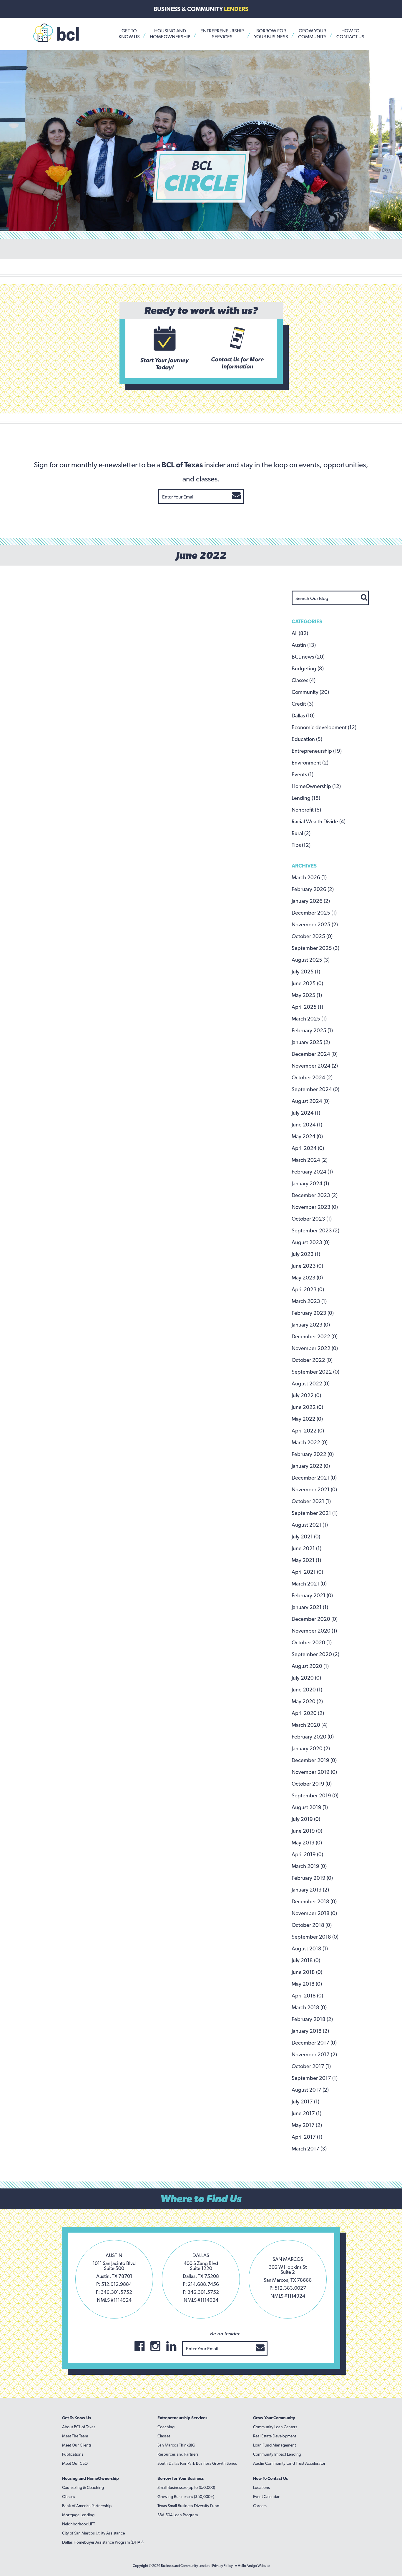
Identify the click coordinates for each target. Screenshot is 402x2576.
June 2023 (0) (307, 1266)
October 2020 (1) (312, 1642)
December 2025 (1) (314, 913)
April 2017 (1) (307, 2137)
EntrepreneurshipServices (222, 34)
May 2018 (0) (307, 1984)
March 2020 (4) (310, 1725)
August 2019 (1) (310, 1807)
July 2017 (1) (305, 2101)
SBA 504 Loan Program (178, 2515)
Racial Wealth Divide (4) (319, 821)
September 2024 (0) (315, 1089)
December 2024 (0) (315, 1054)
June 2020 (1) (307, 1690)
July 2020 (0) (306, 1678)
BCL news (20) (308, 657)
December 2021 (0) (314, 1478)
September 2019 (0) (315, 1795)
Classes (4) (304, 680)
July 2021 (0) (306, 1537)
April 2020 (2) (308, 1713)
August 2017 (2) (310, 2090)
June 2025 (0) (307, 983)
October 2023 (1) (312, 1219)
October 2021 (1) (311, 1501)
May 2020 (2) (307, 1701)
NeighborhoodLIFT (79, 2524)
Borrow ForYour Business (271, 34)
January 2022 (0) (311, 1466)
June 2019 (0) (307, 1831)
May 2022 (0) (307, 1419)
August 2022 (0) (311, 1383)
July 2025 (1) (306, 972)
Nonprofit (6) (306, 810)
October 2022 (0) (312, 1360)
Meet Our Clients (77, 2445)
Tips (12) (301, 845)
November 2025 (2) (315, 924)
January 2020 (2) (311, 1748)
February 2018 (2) (312, 2019)
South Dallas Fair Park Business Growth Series (197, 2463)
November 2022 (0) (315, 1348)
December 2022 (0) (315, 1336)
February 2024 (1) (312, 1172)
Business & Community (201, 9)
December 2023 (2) (315, 1195)
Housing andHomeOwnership (170, 34)
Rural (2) (301, 833)
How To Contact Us (270, 2478)
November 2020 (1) (314, 1631)
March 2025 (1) (309, 1019)
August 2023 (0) (311, 1242)
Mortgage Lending (78, 2515)
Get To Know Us (77, 2418)
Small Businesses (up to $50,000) (186, 2487)
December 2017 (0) (314, 2043)
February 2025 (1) (312, 1030)
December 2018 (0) (314, 1901)
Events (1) (303, 774)
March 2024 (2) (310, 1160)
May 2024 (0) (307, 1136)
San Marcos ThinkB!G (176, 2445)
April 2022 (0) (308, 1431)
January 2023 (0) (311, 1325)
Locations (261, 2487)
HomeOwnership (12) (316, 786)
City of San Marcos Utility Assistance (93, 2533)
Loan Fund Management (274, 2445)
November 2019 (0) (314, 1772)
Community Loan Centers (275, 2427)
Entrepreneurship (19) (317, 751)
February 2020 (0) (313, 1737)
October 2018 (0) (312, 1925)
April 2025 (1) (307, 1007)
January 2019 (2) (310, 1890)
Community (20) (310, 692)
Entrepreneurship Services (182, 2418)
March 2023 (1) (309, 1301)
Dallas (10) (303, 716)
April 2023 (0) (308, 1289)
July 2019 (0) (306, 1819)
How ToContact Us (350, 34)
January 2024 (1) (310, 1183)
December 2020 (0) (315, 1619)
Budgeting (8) (308, 668)
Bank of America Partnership (87, 2506)
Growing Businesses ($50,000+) (186, 2497)
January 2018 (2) (310, 2031)
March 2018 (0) (309, 2007)
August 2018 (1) (310, 1948)
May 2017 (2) (307, 2125)
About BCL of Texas (79, 2427)
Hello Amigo (247, 2566)
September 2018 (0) (315, 1937)
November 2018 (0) (314, 1913)
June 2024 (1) (307, 1125)
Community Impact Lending (277, 2454)
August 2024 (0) (311, 1101)
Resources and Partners (178, 2454)
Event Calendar (266, 2497)
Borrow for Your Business (181, 2478)
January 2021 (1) (310, 1607)
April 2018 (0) (307, 1996)
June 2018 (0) (307, 1972)
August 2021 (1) (310, 1525)
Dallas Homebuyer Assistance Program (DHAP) (103, 2542)
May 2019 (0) (307, 1843)
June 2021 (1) (307, 1548)
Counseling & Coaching (83, 2487)
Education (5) (307, 739)
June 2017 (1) (307, 2113)
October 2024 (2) (312, 1077)
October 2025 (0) (312, 936)
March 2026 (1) (309, 877)
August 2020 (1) (310, 1666)
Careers (260, 2506)
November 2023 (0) (315, 1207)
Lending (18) (306, 798)
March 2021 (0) (309, 1584)
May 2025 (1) (307, 995)
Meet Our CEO (75, 2463)
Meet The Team (75, 2436)
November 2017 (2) (314, 2054)
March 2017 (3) (309, 2149)
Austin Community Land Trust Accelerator (289, 2463)
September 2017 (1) (315, 2078)
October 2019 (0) (312, 1784)
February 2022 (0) (313, 1454)
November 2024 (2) (315, 1066)
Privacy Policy (222, 2566)
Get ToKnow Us (129, 34)
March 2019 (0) (309, 1866)
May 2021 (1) (306, 1560)
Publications (73, 2454)
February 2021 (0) (312, 1595)
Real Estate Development (275, 2436)
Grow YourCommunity (312, 34)
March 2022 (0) (310, 1442)
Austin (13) (304, 645)
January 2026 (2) (311, 901)
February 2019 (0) (312, 1878)
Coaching (166, 2427)
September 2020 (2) (315, 1654)
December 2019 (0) (314, 1760)
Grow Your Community (274, 2418)
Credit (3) (303, 704)
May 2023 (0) (307, 1278)
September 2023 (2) (315, 1230)
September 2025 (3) (315, 948)
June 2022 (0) (307, 1407)
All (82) (300, 633)
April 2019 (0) (307, 1854)
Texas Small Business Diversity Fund (188, 2506)
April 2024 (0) (308, 1148)
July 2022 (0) (306, 1395)
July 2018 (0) (306, 1960)
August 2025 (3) (311, 960)
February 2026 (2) (313, 889)
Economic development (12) (324, 727)
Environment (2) (310, 763)
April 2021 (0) (307, 1572)
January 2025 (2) (311, 1042)
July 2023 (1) (306, 1254)
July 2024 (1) (306, 1113)
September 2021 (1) (315, 1513)
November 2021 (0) (314, 1489)
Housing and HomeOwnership (90, 2478)
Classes (69, 2497)
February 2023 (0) (313, 1313)
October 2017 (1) (311, 2066)
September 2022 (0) (315, 1372)
